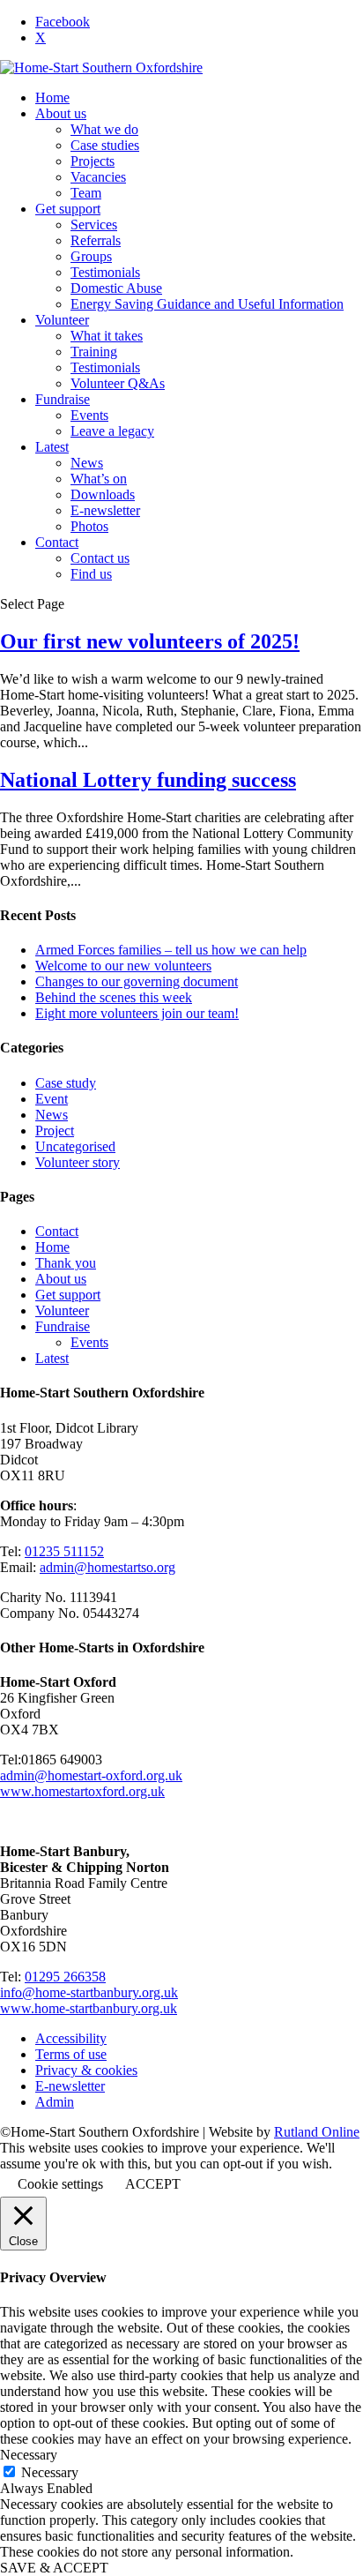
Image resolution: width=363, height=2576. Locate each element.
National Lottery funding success (148, 780)
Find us (91, 574)
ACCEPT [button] (153, 2184)
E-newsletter (105, 510)
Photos (89, 526)
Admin (55, 2102)
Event (52, 1099)
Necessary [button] (29, 2455)
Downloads (103, 494)
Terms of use (71, 2054)
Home (52, 97)
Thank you (66, 1263)
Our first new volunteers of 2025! (150, 641)
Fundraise (63, 399)
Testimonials (105, 272)
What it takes (107, 336)
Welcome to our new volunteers (123, 966)
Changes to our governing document (137, 981)
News (87, 463)
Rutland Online (317, 2132)
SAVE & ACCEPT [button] (54, 2568)
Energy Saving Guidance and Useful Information (207, 304)
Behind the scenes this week (114, 997)
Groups (91, 256)
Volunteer (62, 320)
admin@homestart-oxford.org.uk (91, 1775)
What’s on (99, 479)
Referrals (96, 240)
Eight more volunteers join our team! (137, 1013)
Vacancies (98, 177)
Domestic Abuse (116, 288)
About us (61, 113)
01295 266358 (65, 1977)
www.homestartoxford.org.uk (82, 1791)
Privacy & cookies (86, 2070)
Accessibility (71, 2038)
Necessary (50, 2472)
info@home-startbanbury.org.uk (89, 1992)
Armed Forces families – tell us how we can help (171, 950)
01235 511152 (64, 1551)
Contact (57, 542)
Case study (66, 1083)
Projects (93, 161)
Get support (68, 209)
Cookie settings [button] (60, 2184)
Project (55, 1131)
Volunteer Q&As (118, 383)
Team (86, 193)
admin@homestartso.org (107, 1567)
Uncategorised (75, 1146)
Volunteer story (78, 1162)
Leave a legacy (112, 431)
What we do (104, 129)
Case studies (105, 145)
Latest (52, 447)
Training (94, 352)
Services (94, 225)
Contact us (100, 558)
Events (89, 415)
